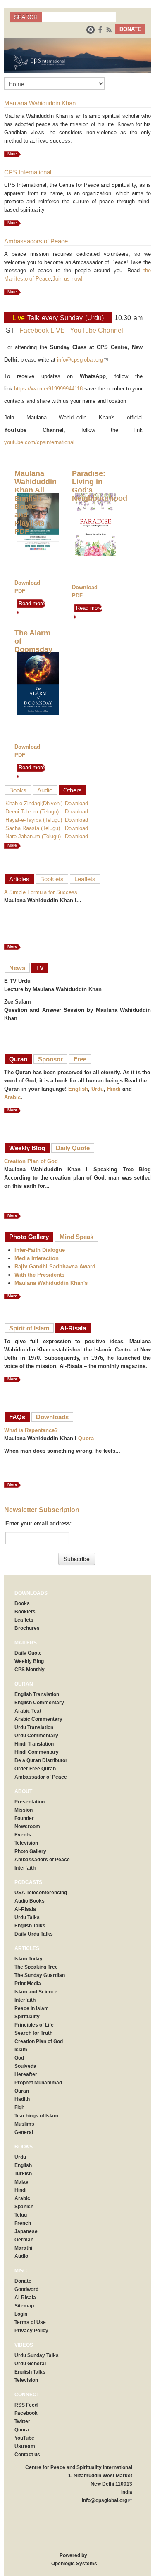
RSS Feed (26, 2405)
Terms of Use (30, 2322)
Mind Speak (76, 1237)
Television (26, 1843)
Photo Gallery (29, 1237)
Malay (21, 2182)
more (12, 845)
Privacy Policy (31, 2331)
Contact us (27, 2455)
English (78, 1089)
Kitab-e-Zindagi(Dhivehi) (34, 803)
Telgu (21, 2215)
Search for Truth (33, 2033)
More (12, 153)
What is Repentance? (31, 1430)
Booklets (52, 879)
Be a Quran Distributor (41, 1760)
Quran (18, 1059)
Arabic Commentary (38, 1719)
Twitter (22, 2421)
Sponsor (50, 1059)
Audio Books (30, 1901)
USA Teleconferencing (41, 1893)
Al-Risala (73, 1328)
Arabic (12, 1097)
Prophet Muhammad (38, 2083)
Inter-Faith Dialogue (40, 1250)
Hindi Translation (34, 1744)
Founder (24, 1818)
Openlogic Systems (74, 2564)
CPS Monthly (30, 1670)
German (24, 2240)
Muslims (24, 2124)
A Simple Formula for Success (41, 892)
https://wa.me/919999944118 (48, 389)
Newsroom (27, 1827)
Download (76, 803)
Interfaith (25, 1868)
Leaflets (85, 879)
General (24, 2132)
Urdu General (30, 2364)
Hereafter (26, 2074)
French (23, 2223)
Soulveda (25, 2066)
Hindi (114, 1089)
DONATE (130, 29)
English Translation (37, 1694)
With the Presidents (39, 1275)
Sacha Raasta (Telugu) (33, 828)
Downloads (52, 1417)
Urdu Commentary (36, 1736)
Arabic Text (28, 1711)
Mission (24, 1810)
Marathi (23, 2248)
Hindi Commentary (37, 1752)
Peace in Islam (32, 2008)
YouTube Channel (97, 330)
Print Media (28, 1984)
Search (26, 17)
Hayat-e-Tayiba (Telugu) (34, 820)
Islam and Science (36, 1992)
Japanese (26, 2231)
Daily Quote (73, 1148)
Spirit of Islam (29, 1328)
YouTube (24, 2438)
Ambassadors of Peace (42, 1860)
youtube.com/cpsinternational (39, 442)
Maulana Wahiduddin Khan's (51, 1283)
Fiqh (19, 2107)
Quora (86, 1438)
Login (21, 2314)
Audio (45, 790)
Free (80, 1059)
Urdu (98, 1089)
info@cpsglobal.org (82, 360)
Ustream (25, 2446)
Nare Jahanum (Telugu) (33, 836)
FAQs (17, 1417)
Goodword (26, 2289)
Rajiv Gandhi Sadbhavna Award (55, 1267)
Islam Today (29, 1959)
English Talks (30, 1926)
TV (40, 968)
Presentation (30, 1802)
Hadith (22, 2099)
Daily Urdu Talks (34, 1934)
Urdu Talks (27, 1917)
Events (23, 1835)
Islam (21, 2050)
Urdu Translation (34, 1727)
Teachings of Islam (36, 2116)
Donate (23, 2281)
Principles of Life (34, 2025)
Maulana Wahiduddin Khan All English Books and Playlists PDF (36, 502)
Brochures (27, 1628)
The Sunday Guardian (40, 1975)
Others (73, 790)
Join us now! (68, 279)
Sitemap (24, 2306)
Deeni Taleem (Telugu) (32, 812)
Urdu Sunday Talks (37, 2355)
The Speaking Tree (36, 1967)
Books (18, 790)
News (17, 968)
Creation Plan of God (31, 1161)
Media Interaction (37, 1258)
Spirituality (27, 2017)
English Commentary (39, 1703)
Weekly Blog (27, 1148)
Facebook (26, 2413)
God (19, 2058)
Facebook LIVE (42, 330)
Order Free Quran (35, 1769)
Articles (19, 879)
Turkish (23, 2174)
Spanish (24, 2207)
